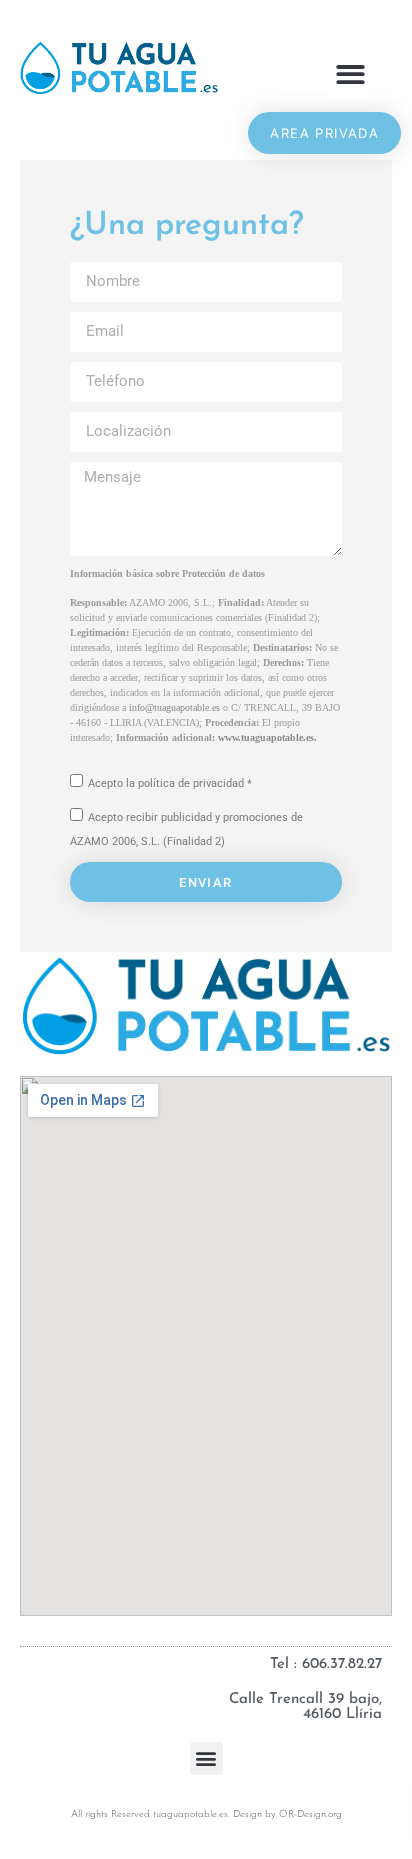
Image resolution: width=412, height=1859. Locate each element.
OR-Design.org (310, 1814)
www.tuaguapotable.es (266, 737)
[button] (350, 74)
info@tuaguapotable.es (174, 707)
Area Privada (324, 133)
